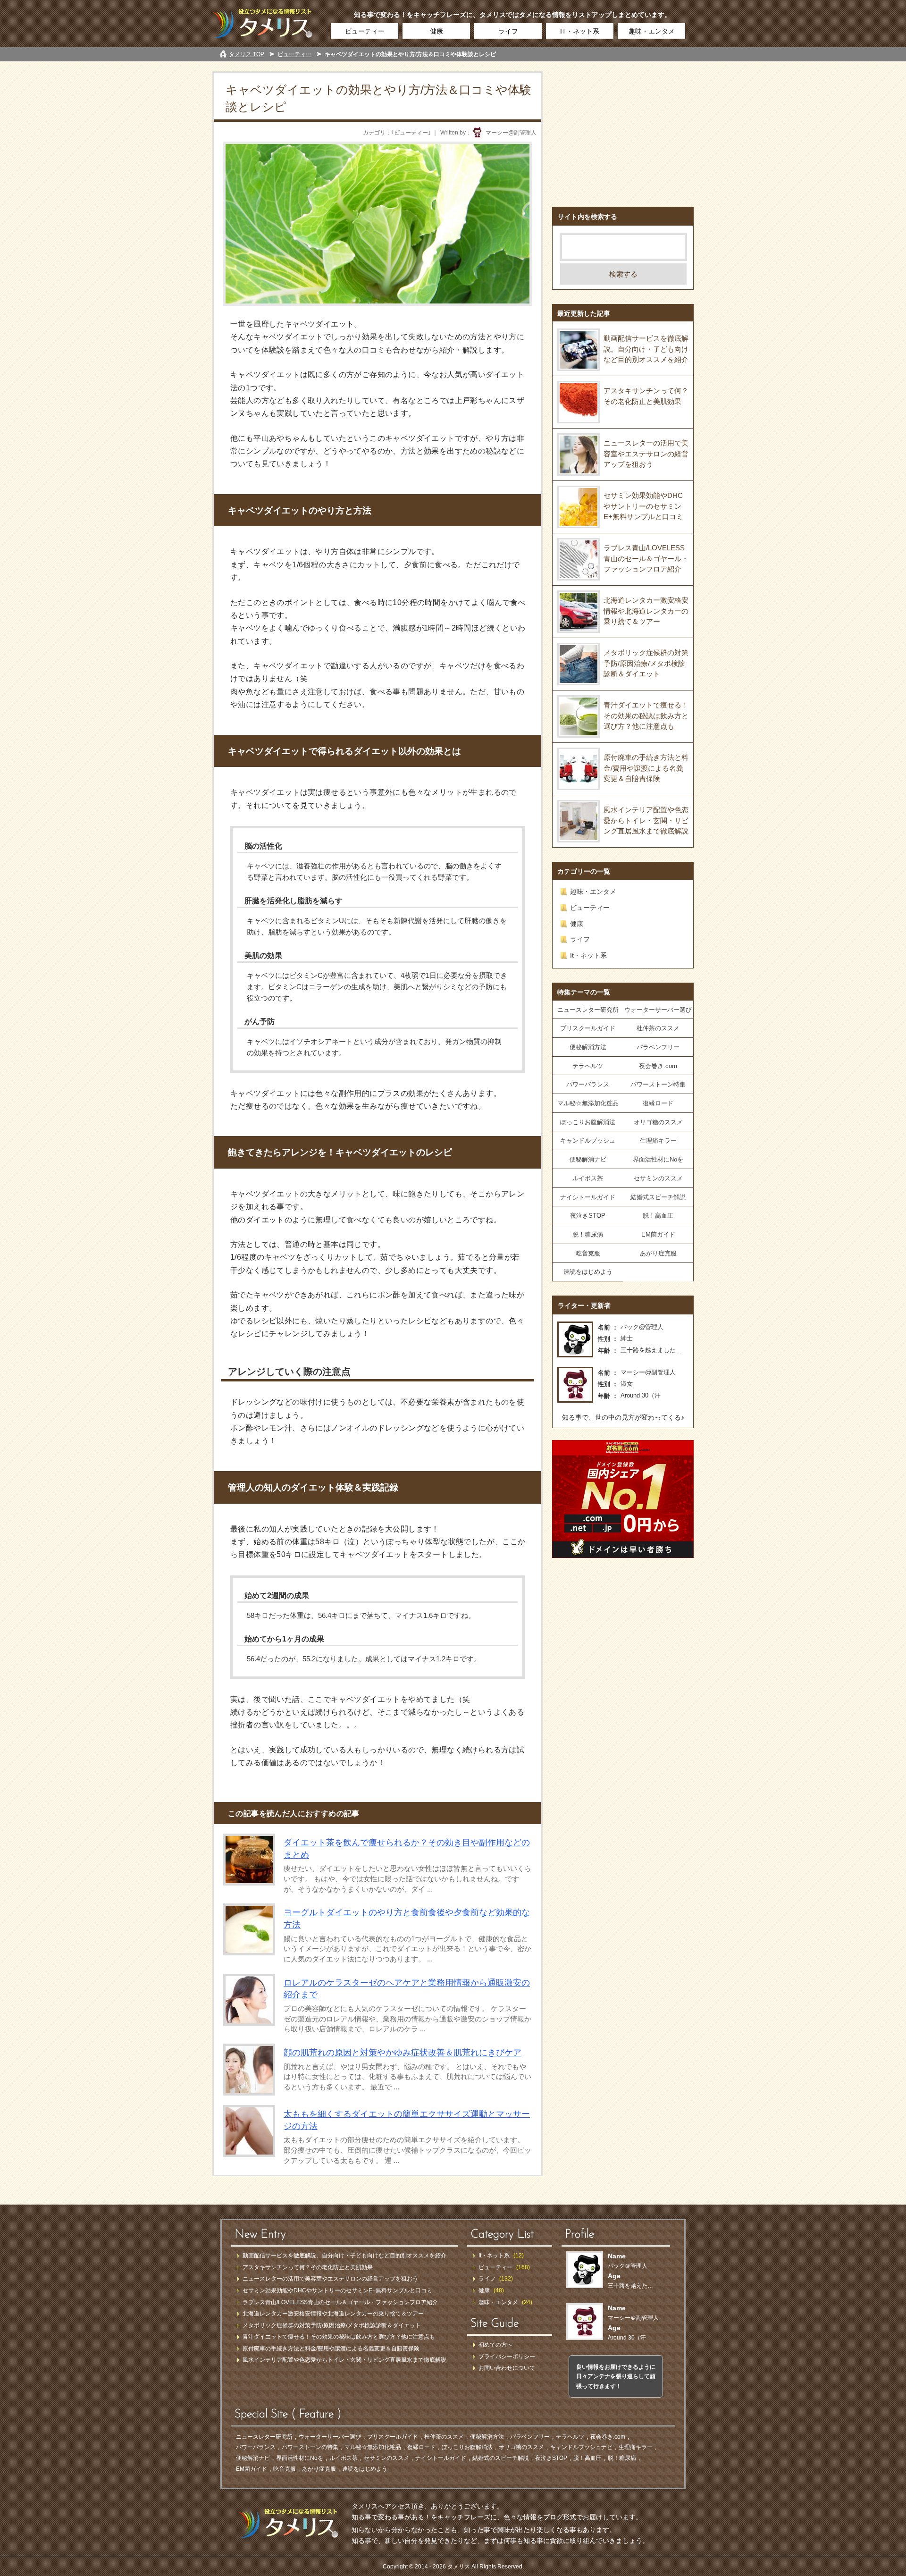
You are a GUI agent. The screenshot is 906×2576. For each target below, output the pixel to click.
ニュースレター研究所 (588, 1010)
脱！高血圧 (658, 1216)
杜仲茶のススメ (658, 1028)
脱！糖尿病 (588, 1234)
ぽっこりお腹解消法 (588, 1122)
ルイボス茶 (588, 1178)
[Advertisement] (623, 130)
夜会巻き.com (658, 1066)
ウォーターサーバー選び (658, 1010)
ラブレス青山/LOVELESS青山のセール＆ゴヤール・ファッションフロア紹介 (646, 558)
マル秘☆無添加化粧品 (588, 1103)
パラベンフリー (658, 1047)
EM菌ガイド (658, 1234)
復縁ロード (658, 1103)
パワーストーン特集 (658, 1084)
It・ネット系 (588, 955)
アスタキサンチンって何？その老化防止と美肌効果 (308, 2267)
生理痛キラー (658, 1141)
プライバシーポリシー (507, 2357)
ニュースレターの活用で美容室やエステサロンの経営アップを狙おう (646, 454)
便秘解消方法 (588, 1047)
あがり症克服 (658, 1253)
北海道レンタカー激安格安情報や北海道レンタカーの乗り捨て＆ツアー (646, 611)
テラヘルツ (588, 1066)
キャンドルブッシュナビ (581, 2447)
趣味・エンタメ (652, 31)
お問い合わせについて (507, 2368)
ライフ (508, 31)
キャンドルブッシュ (588, 1141)
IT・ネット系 (580, 31)
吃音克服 (588, 1253)
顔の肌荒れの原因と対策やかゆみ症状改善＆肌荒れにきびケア (403, 2053)
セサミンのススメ (658, 1178)
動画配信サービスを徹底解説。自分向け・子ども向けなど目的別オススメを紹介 (646, 349)
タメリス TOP (247, 54)
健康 (436, 31)
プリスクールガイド (588, 1028)
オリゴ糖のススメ (658, 1122)
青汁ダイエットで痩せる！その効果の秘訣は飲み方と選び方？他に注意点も (646, 716)
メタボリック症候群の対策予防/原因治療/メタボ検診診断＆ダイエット (646, 663)
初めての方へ (495, 2345)
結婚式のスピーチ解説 (501, 2458)
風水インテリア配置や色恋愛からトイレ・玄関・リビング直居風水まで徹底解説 (646, 820)
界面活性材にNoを (658, 1159)
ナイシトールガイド (588, 1197)
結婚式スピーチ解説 (658, 1197)
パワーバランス (588, 1084)
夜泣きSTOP (588, 1216)
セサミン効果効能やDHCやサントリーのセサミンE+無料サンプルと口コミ (643, 506)
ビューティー (365, 31)
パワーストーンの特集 (310, 2447)
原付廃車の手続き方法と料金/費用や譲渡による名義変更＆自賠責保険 (646, 768)
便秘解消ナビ (588, 1159)
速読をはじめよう (588, 1272)
